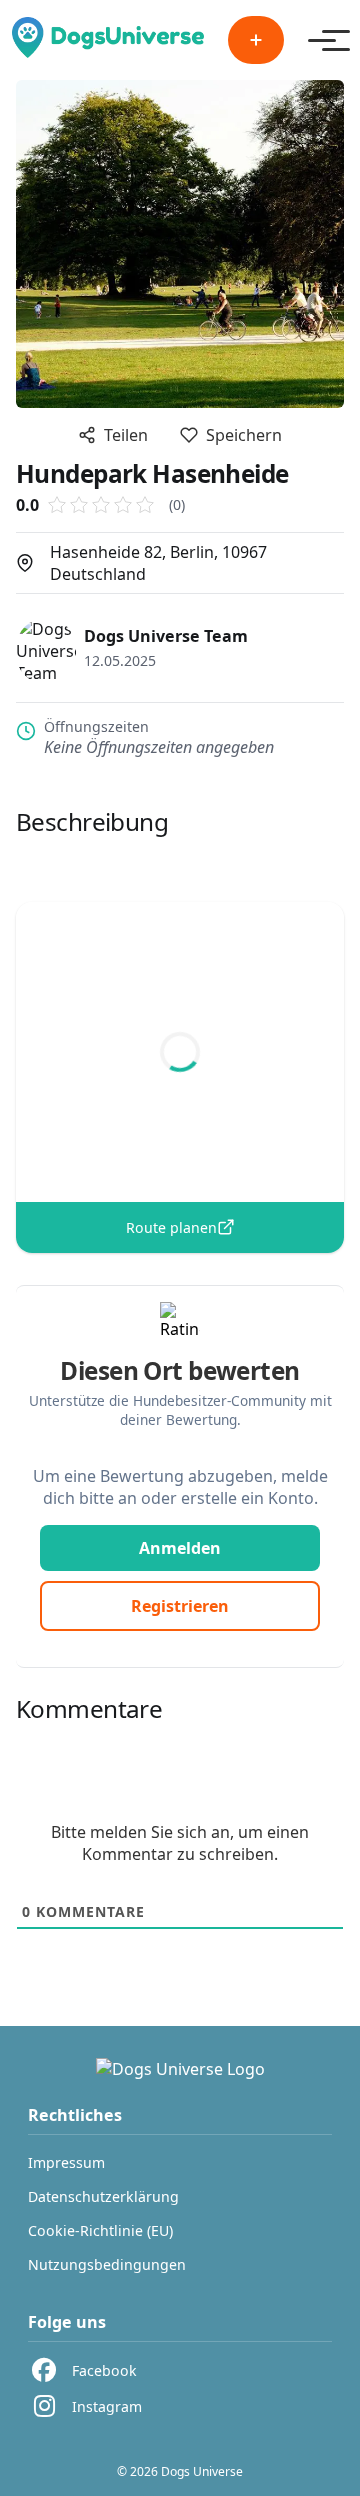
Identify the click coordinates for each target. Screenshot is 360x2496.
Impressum (66, 2162)
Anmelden (180, 1548)
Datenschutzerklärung (103, 2196)
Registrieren (180, 1606)
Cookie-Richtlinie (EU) (100, 2230)
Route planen (171, 1227)
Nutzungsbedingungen (107, 2264)
